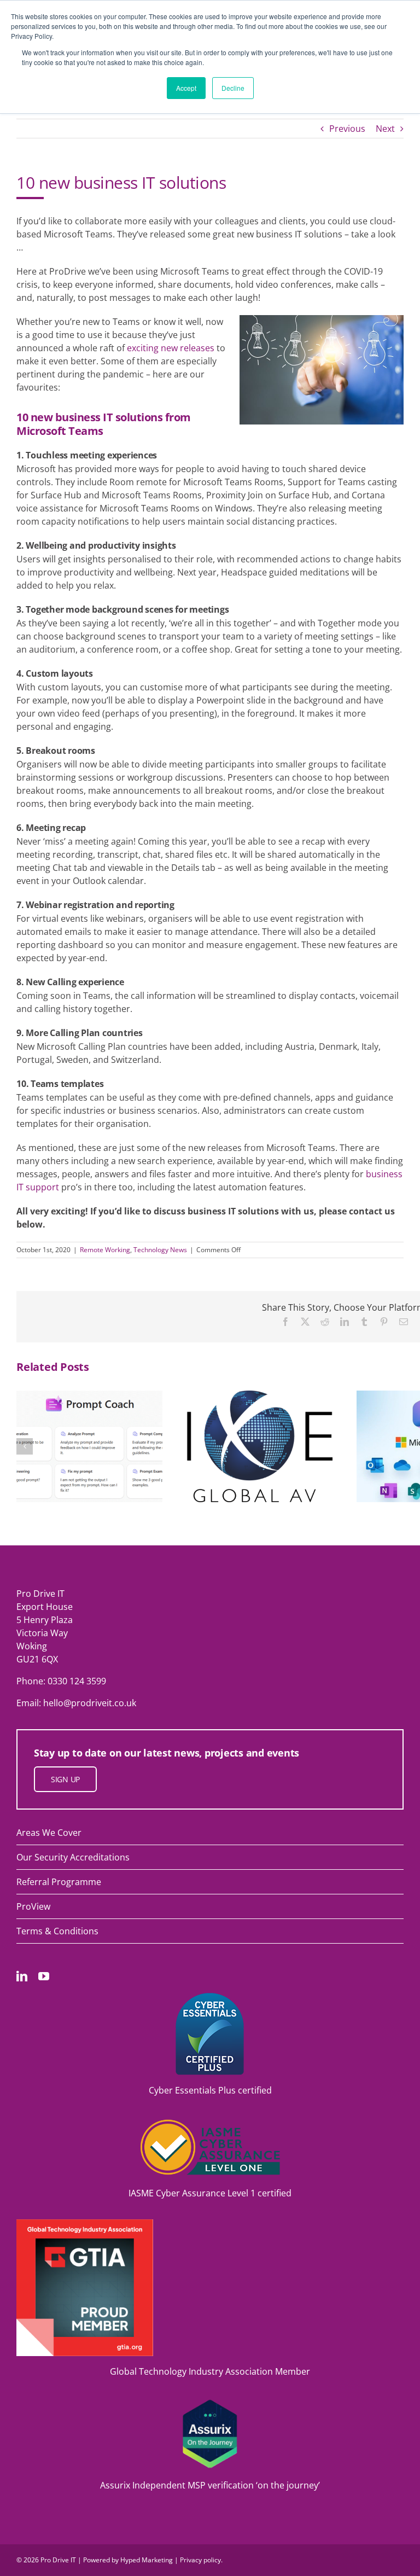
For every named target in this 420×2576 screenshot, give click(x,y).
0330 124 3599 (77, 1681)
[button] (25, 1446)
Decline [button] (233, 88)
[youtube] (44, 1976)
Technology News (160, 1250)
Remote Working (105, 1250)
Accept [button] (186, 88)
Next (385, 129)
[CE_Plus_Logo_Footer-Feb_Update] (210, 1997)
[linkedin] (22, 1976)
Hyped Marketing (147, 2560)
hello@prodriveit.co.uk (90, 1703)
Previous (347, 129)
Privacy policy (200, 2560)
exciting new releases (171, 348)
